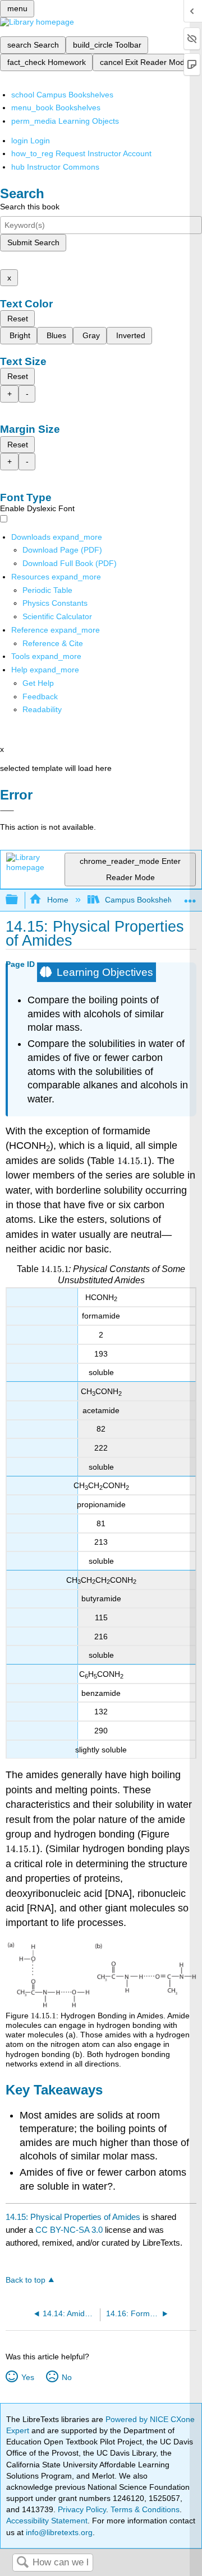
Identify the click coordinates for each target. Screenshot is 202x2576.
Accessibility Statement (47, 2521)
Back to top (26, 2280)
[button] (40, 696)
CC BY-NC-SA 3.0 (69, 2230)
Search (22, 2563)
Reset (18, 319)
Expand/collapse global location (190, 897)
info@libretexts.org (58, 2532)
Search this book (30, 207)
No (66, 2377)
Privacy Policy (82, 2509)
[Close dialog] (7, 811)
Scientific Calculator (57, 616)
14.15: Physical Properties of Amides (73, 2217)
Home (58, 900)
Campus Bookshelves (143, 900)
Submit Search (33, 242)
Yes (27, 2377)
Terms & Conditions (145, 2509)
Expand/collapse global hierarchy (19, 900)
